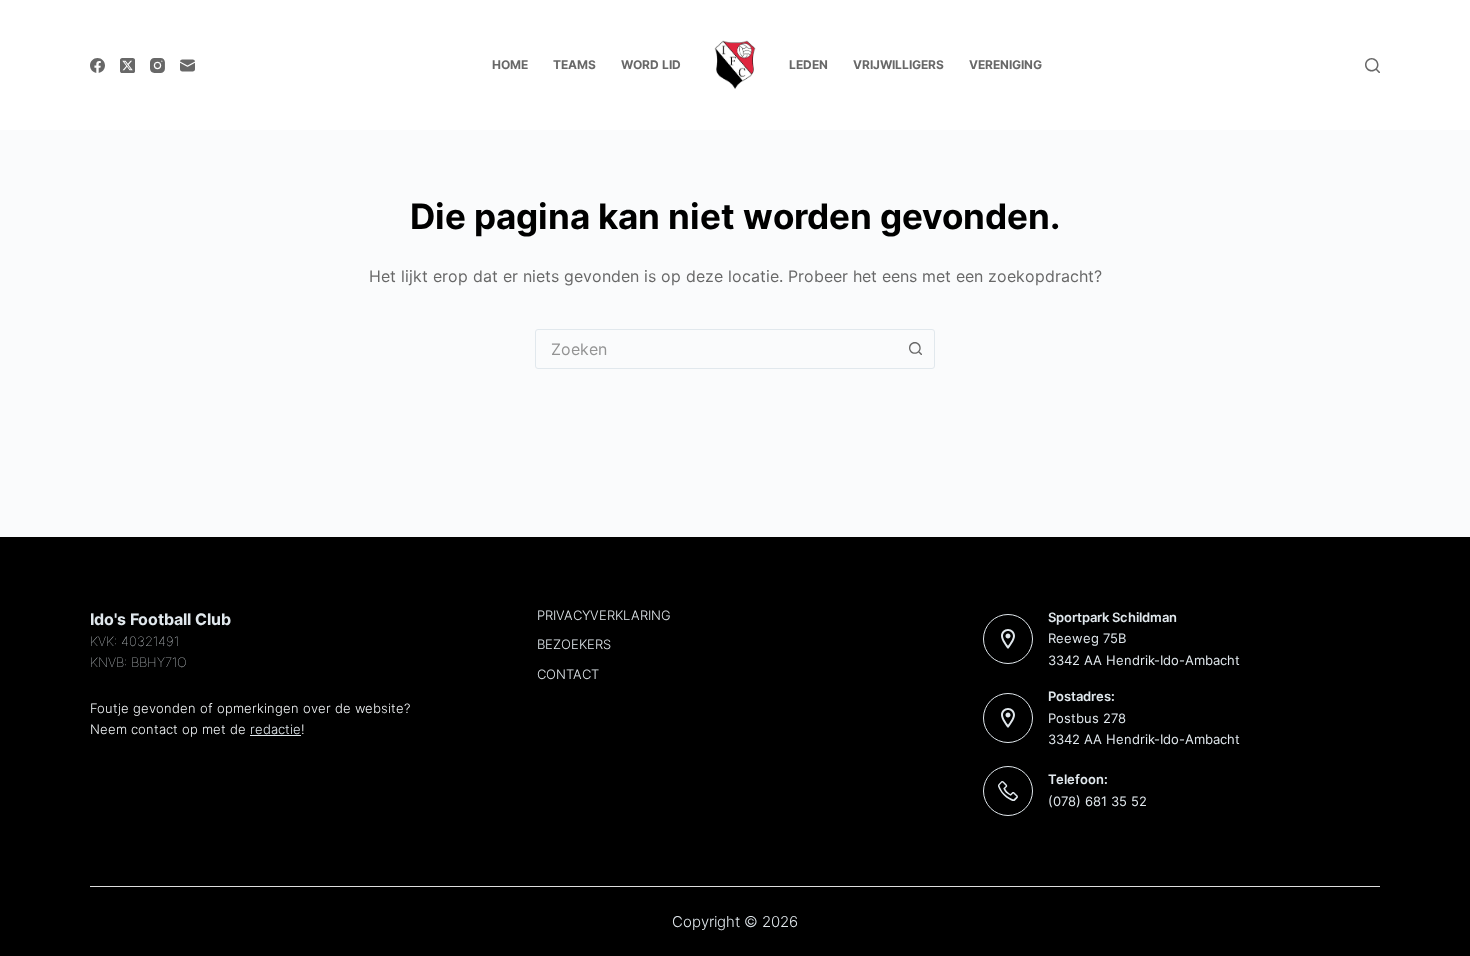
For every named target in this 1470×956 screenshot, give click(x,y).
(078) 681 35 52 (1097, 801)
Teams (574, 64)
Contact (568, 674)
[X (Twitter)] (127, 65)
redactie (275, 729)
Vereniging (1005, 64)
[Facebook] (97, 65)
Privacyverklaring (604, 615)
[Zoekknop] (915, 349)
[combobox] (716, 349)
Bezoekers (574, 644)
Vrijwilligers (898, 64)
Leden (808, 64)
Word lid (651, 64)
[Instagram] (157, 65)
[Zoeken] (1372, 65)
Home (510, 64)
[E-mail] (187, 65)
